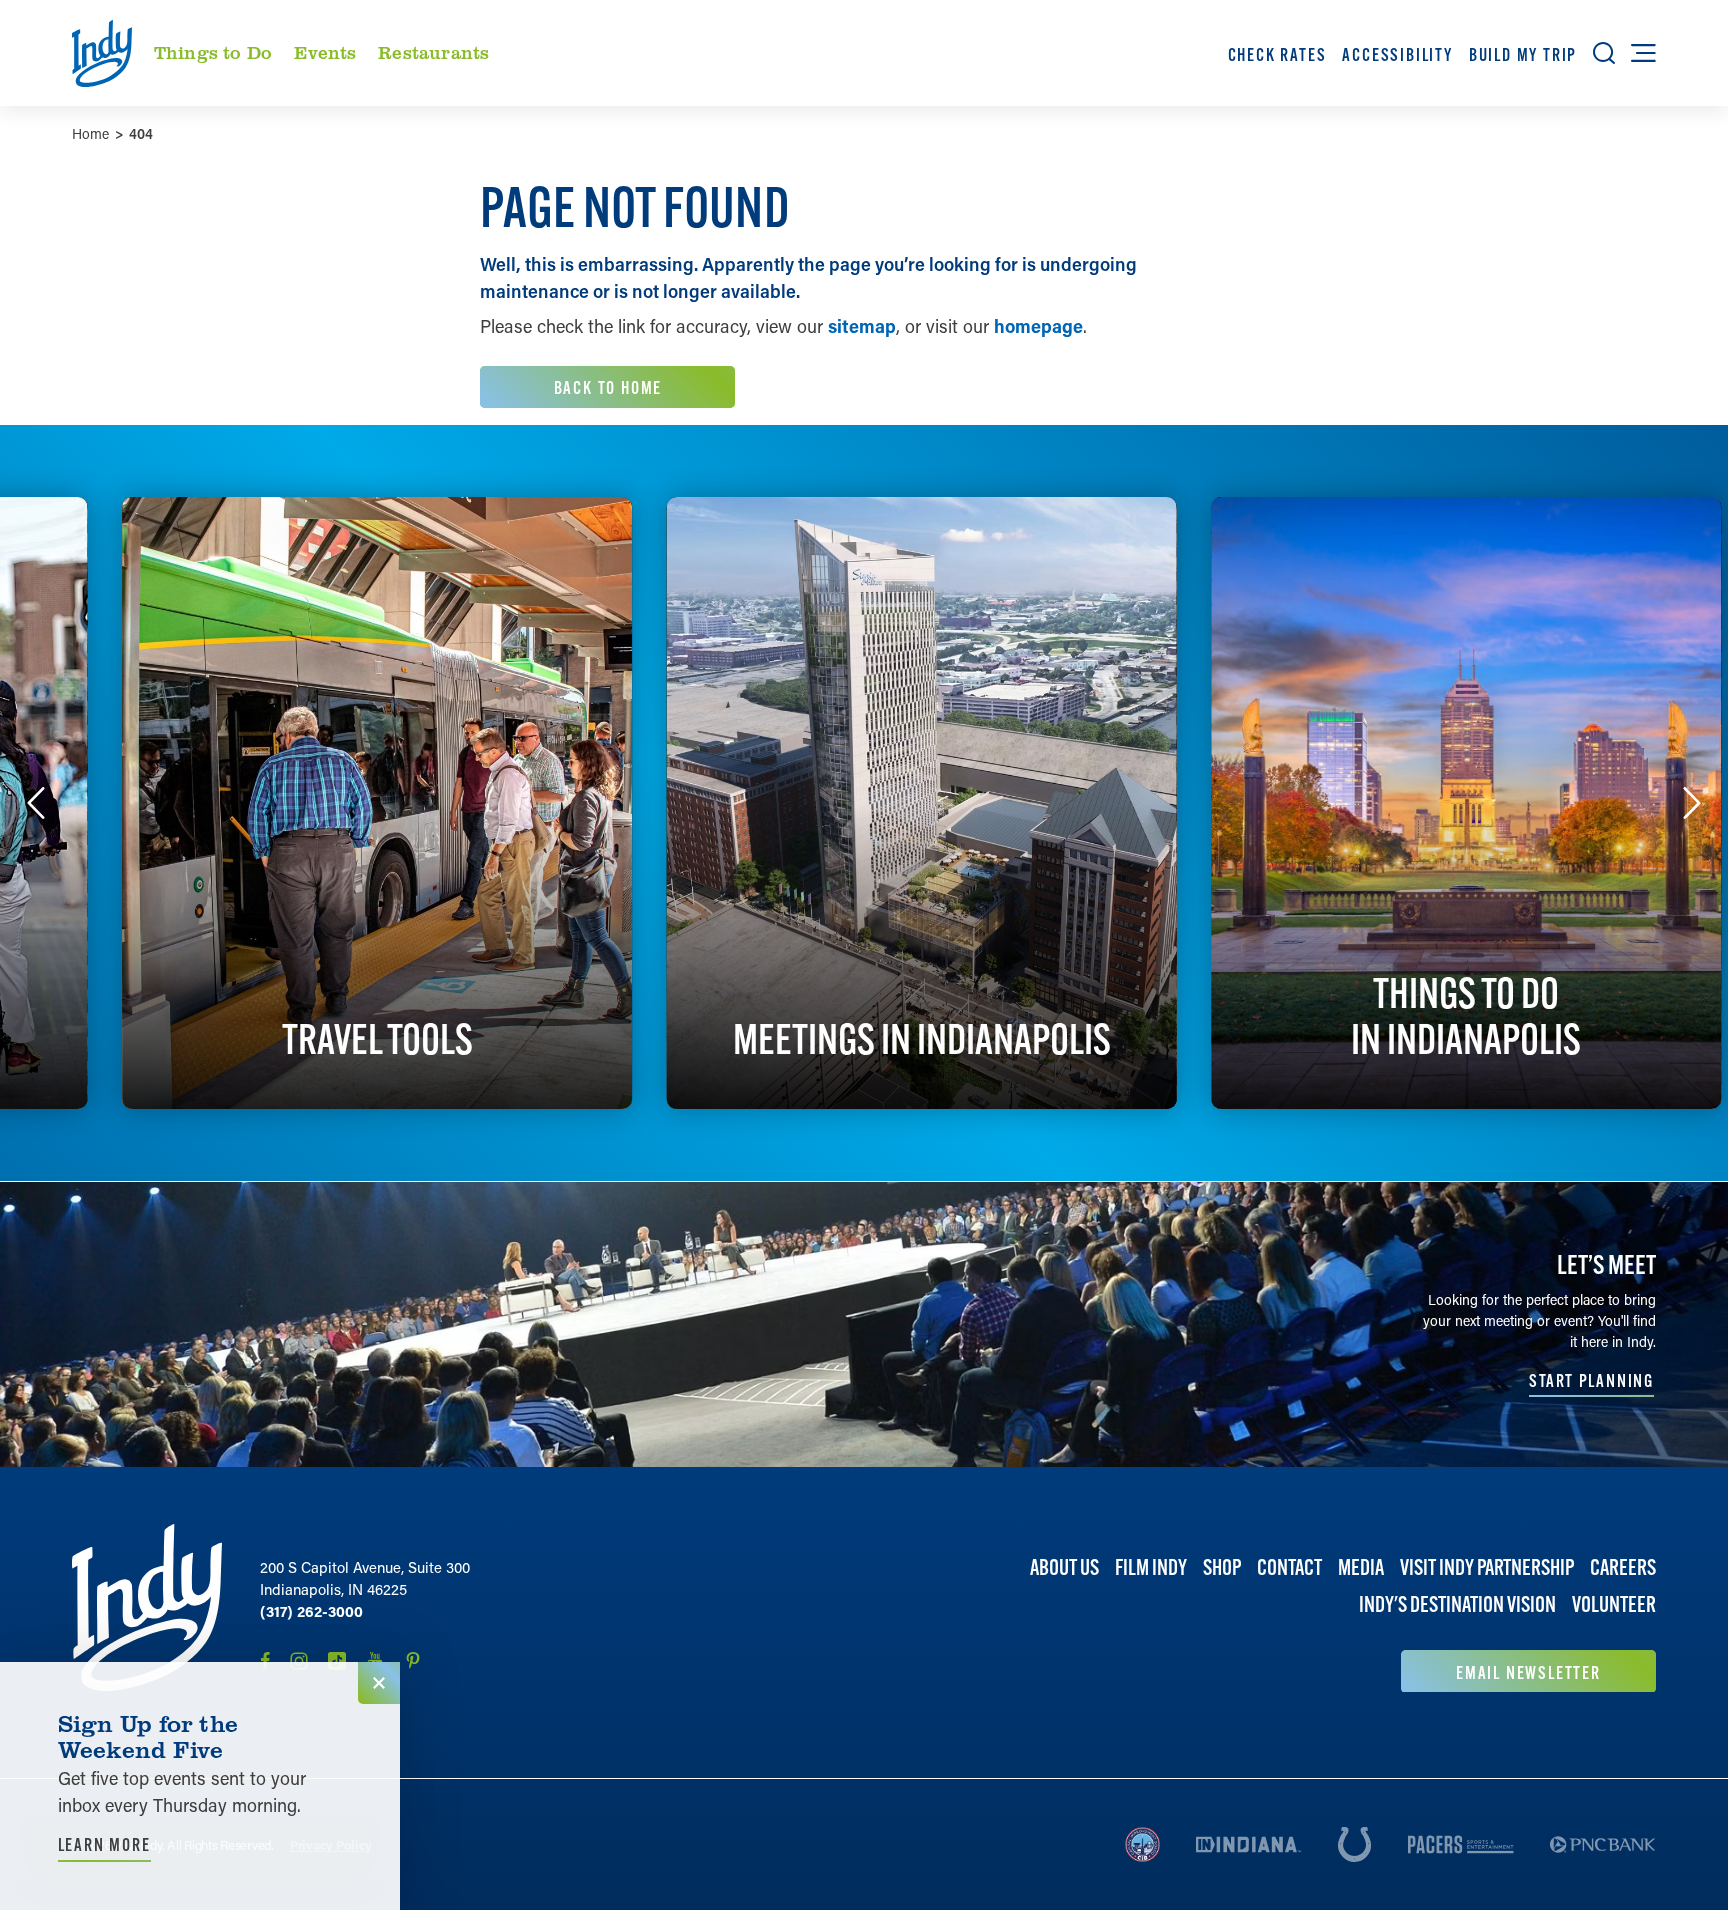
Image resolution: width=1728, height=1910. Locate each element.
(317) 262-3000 (311, 1611)
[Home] (147, 1608)
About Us (1064, 1567)
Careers (1623, 1567)
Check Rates (1277, 54)
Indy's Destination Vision (1457, 1604)
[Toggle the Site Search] (1604, 53)
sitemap (862, 326)
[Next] (1692, 803)
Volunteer (1614, 1604)
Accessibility (1397, 54)
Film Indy (1151, 1567)
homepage (1038, 326)
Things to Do (213, 52)
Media (1361, 1567)
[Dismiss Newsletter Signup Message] (379, 1683)
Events (325, 52)
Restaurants (433, 52)
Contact (1289, 1567)
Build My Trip (1523, 54)
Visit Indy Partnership (1487, 1567)
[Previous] (36, 803)
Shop (1222, 1567)
